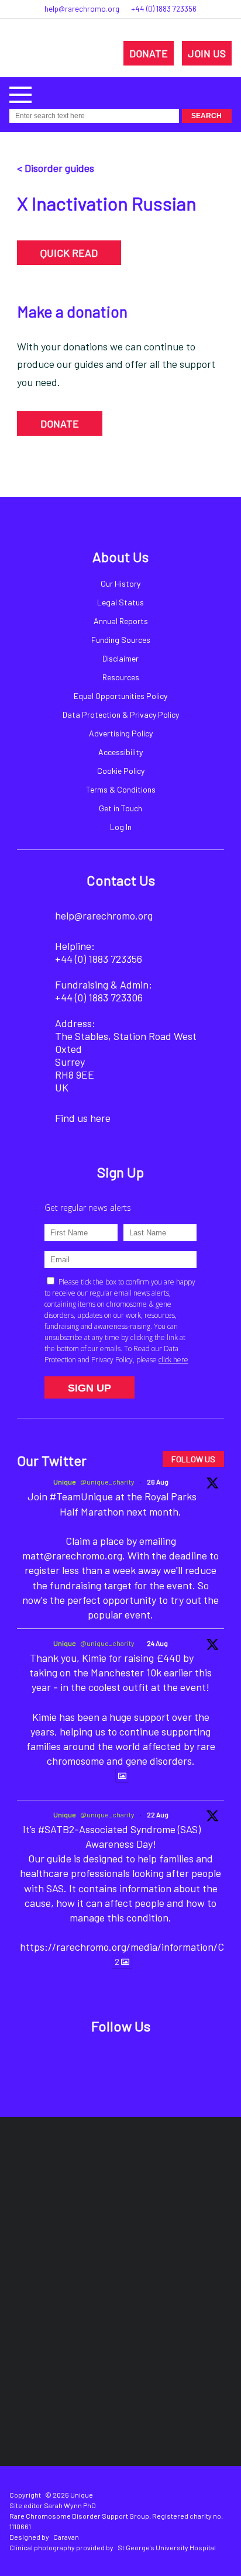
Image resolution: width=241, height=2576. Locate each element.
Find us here (83, 1118)
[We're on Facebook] (80, 2058)
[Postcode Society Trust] (163, 2177)
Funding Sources (121, 640)
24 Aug (157, 1643)
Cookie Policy (121, 771)
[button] (20, 93)
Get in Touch (120, 808)
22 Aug (158, 1814)
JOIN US (207, 53)
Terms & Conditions (121, 789)
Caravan (66, 2537)
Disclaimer (120, 658)
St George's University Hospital (167, 2547)
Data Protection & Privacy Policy (121, 714)
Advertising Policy (121, 733)
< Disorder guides (56, 168)
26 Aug (158, 1482)
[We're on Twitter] (107, 2058)
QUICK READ (69, 253)
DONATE (149, 53)
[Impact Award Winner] (189, 2247)
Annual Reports (121, 621)
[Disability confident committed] (172, 2318)
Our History (120, 583)
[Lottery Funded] (95, 2177)
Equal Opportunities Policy (120, 696)
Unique (65, 1482)
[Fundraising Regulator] (80, 2248)
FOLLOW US (193, 1459)
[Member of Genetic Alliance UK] (69, 2318)
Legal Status (120, 602)
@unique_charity (107, 1482)
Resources (121, 677)
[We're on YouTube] (161, 2058)
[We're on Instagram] (134, 2058)
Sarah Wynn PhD (70, 2505)
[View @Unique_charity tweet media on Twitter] (122, 1776)
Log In (121, 827)
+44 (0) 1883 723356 (164, 9)
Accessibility (120, 752)
